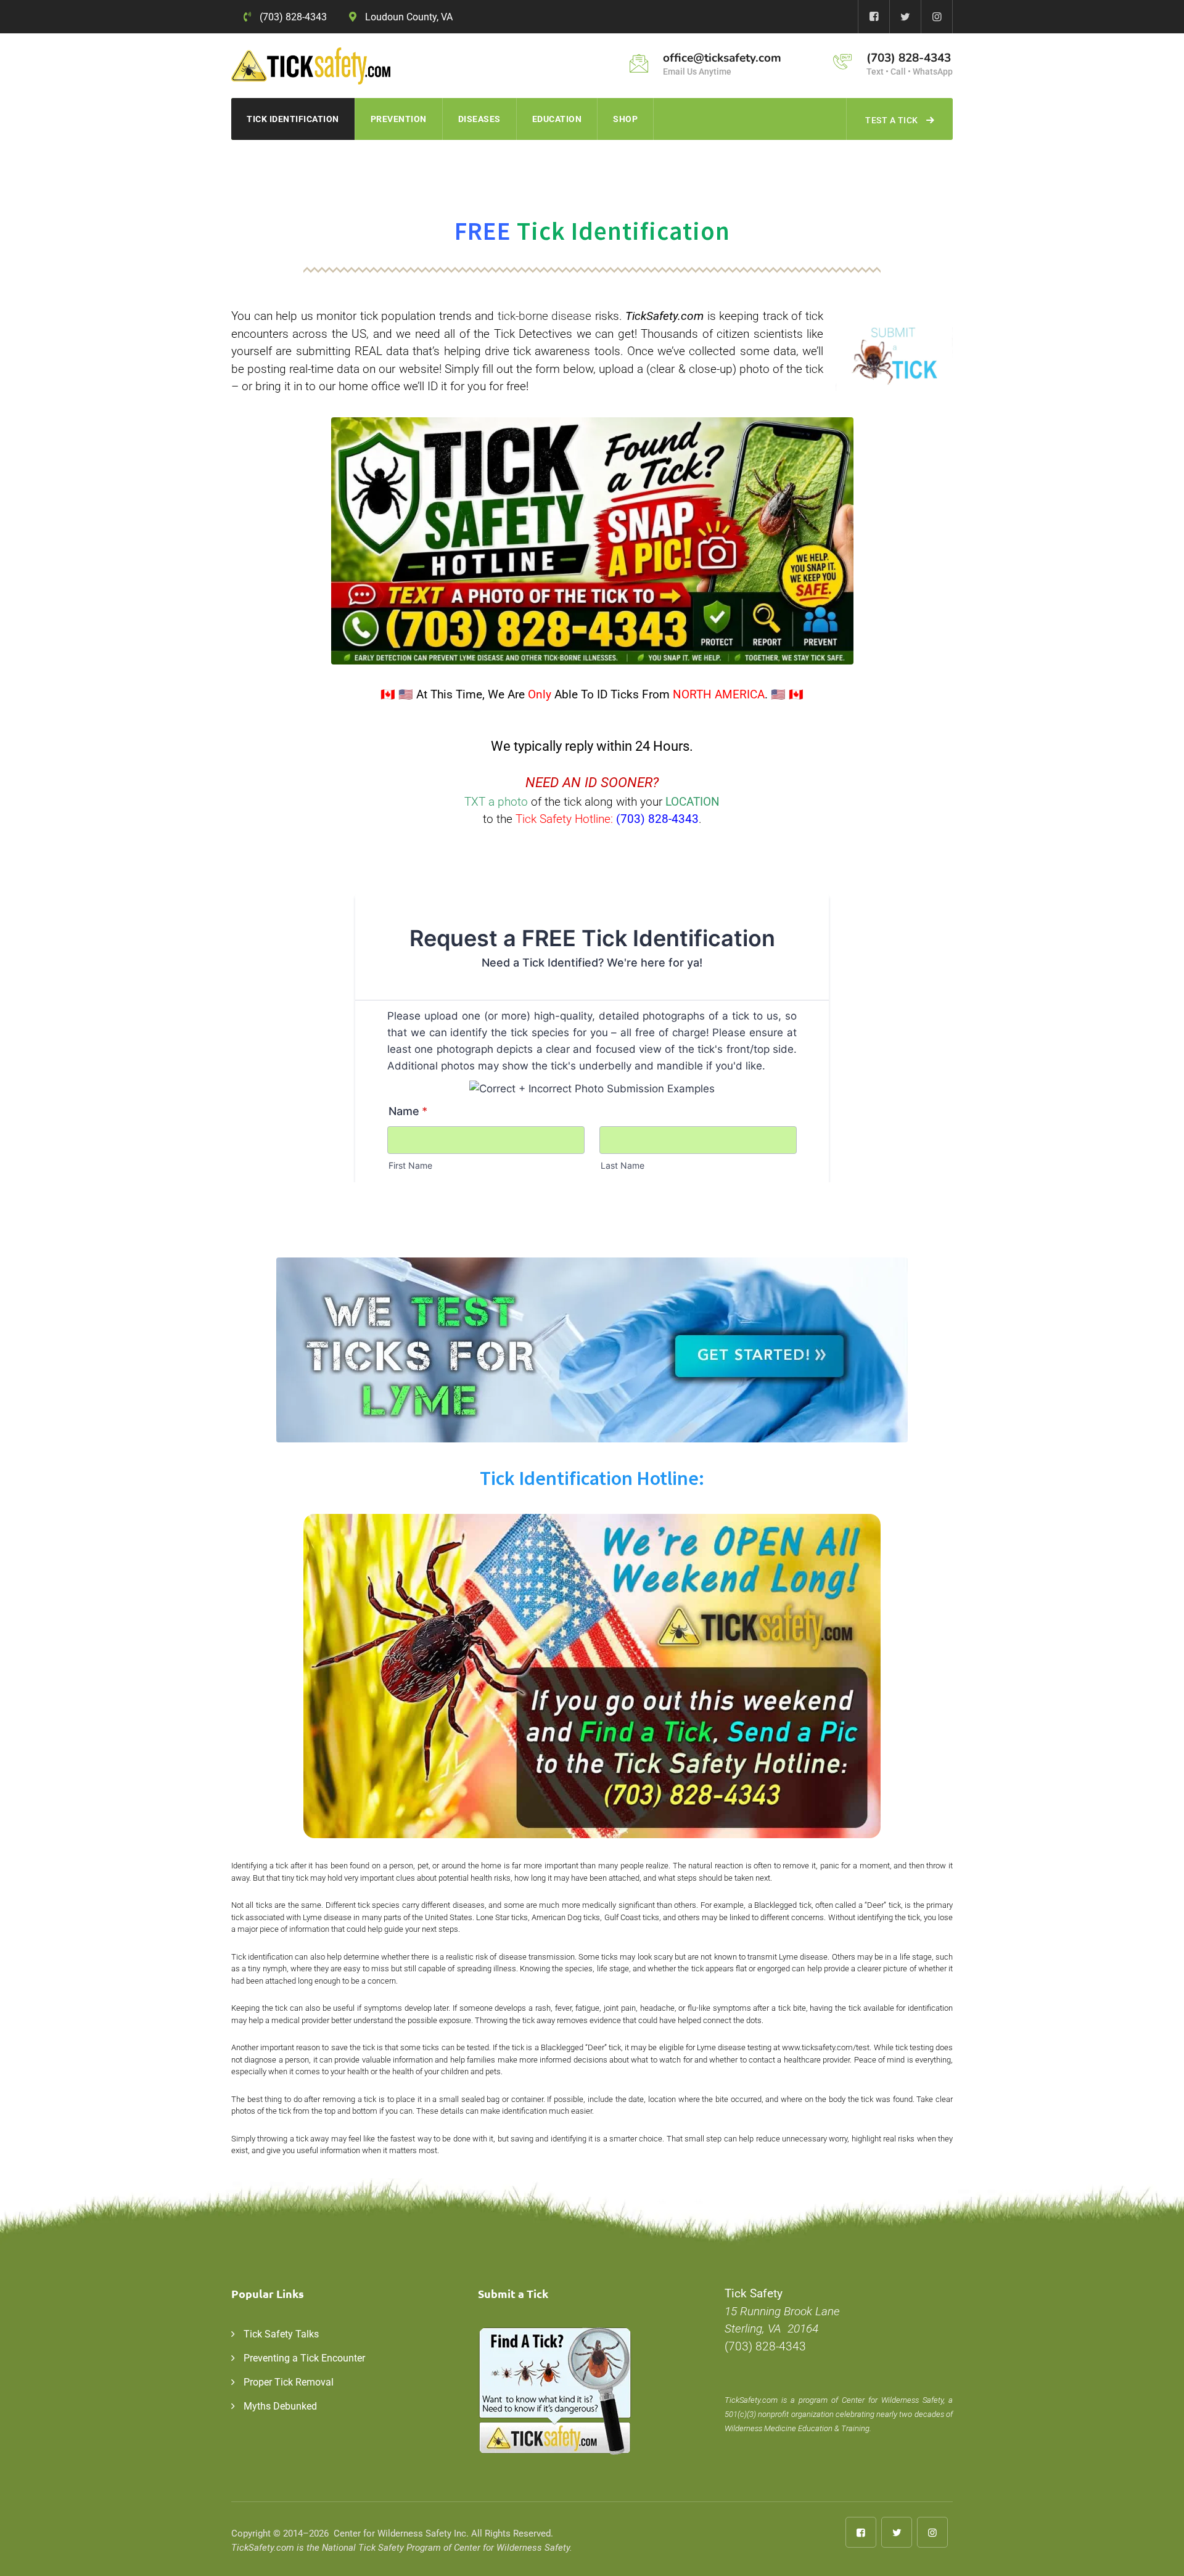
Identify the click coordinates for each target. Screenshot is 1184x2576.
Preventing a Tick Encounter (304, 2358)
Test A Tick (892, 120)
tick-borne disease (545, 316)
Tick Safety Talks (281, 2334)
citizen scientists (759, 334)
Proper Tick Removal (289, 2382)
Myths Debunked (280, 2406)
